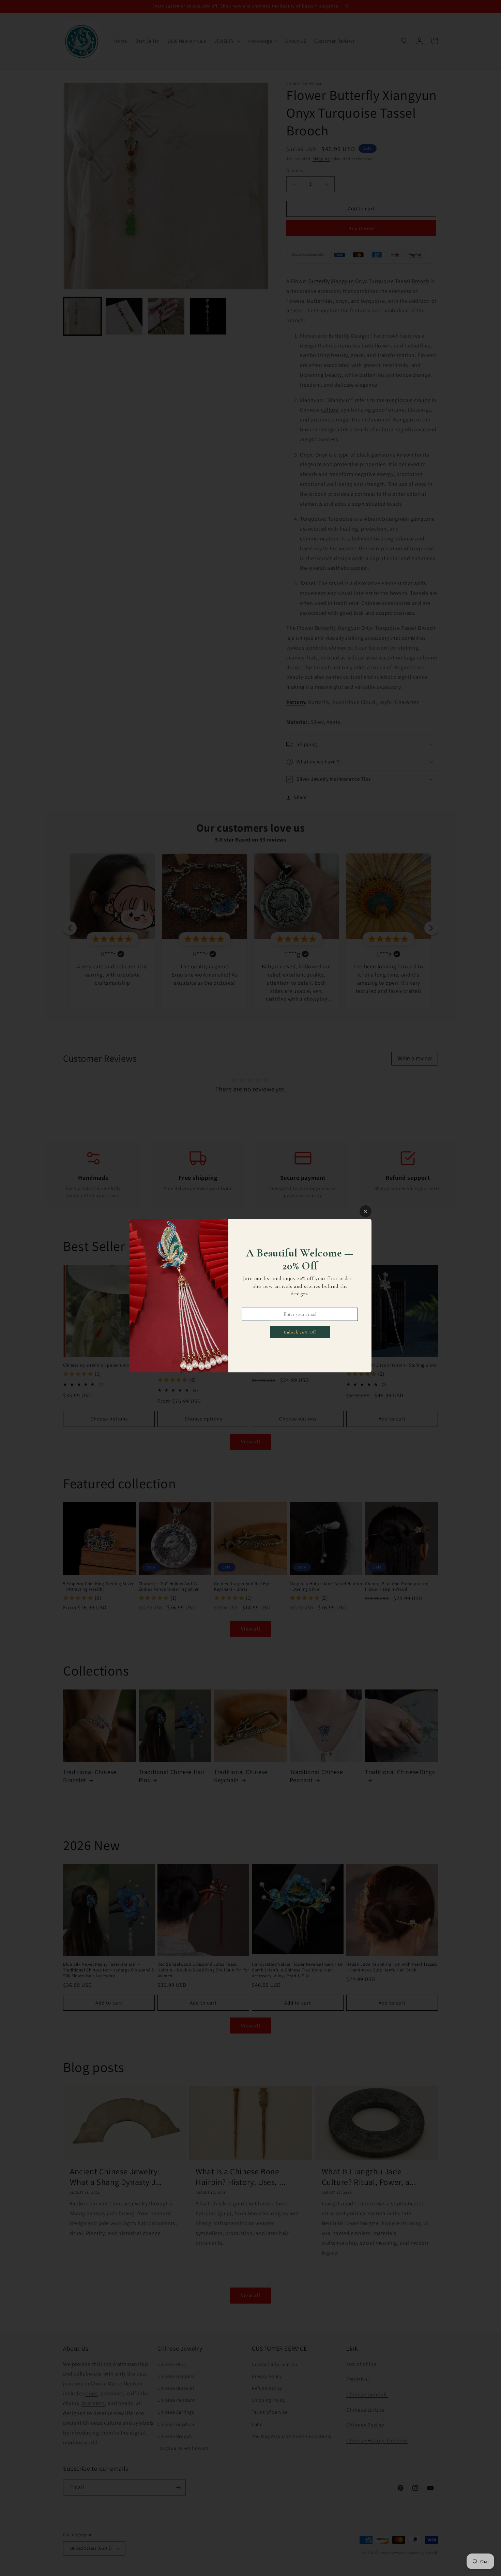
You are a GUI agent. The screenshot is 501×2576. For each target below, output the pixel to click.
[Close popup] (366, 1211)
